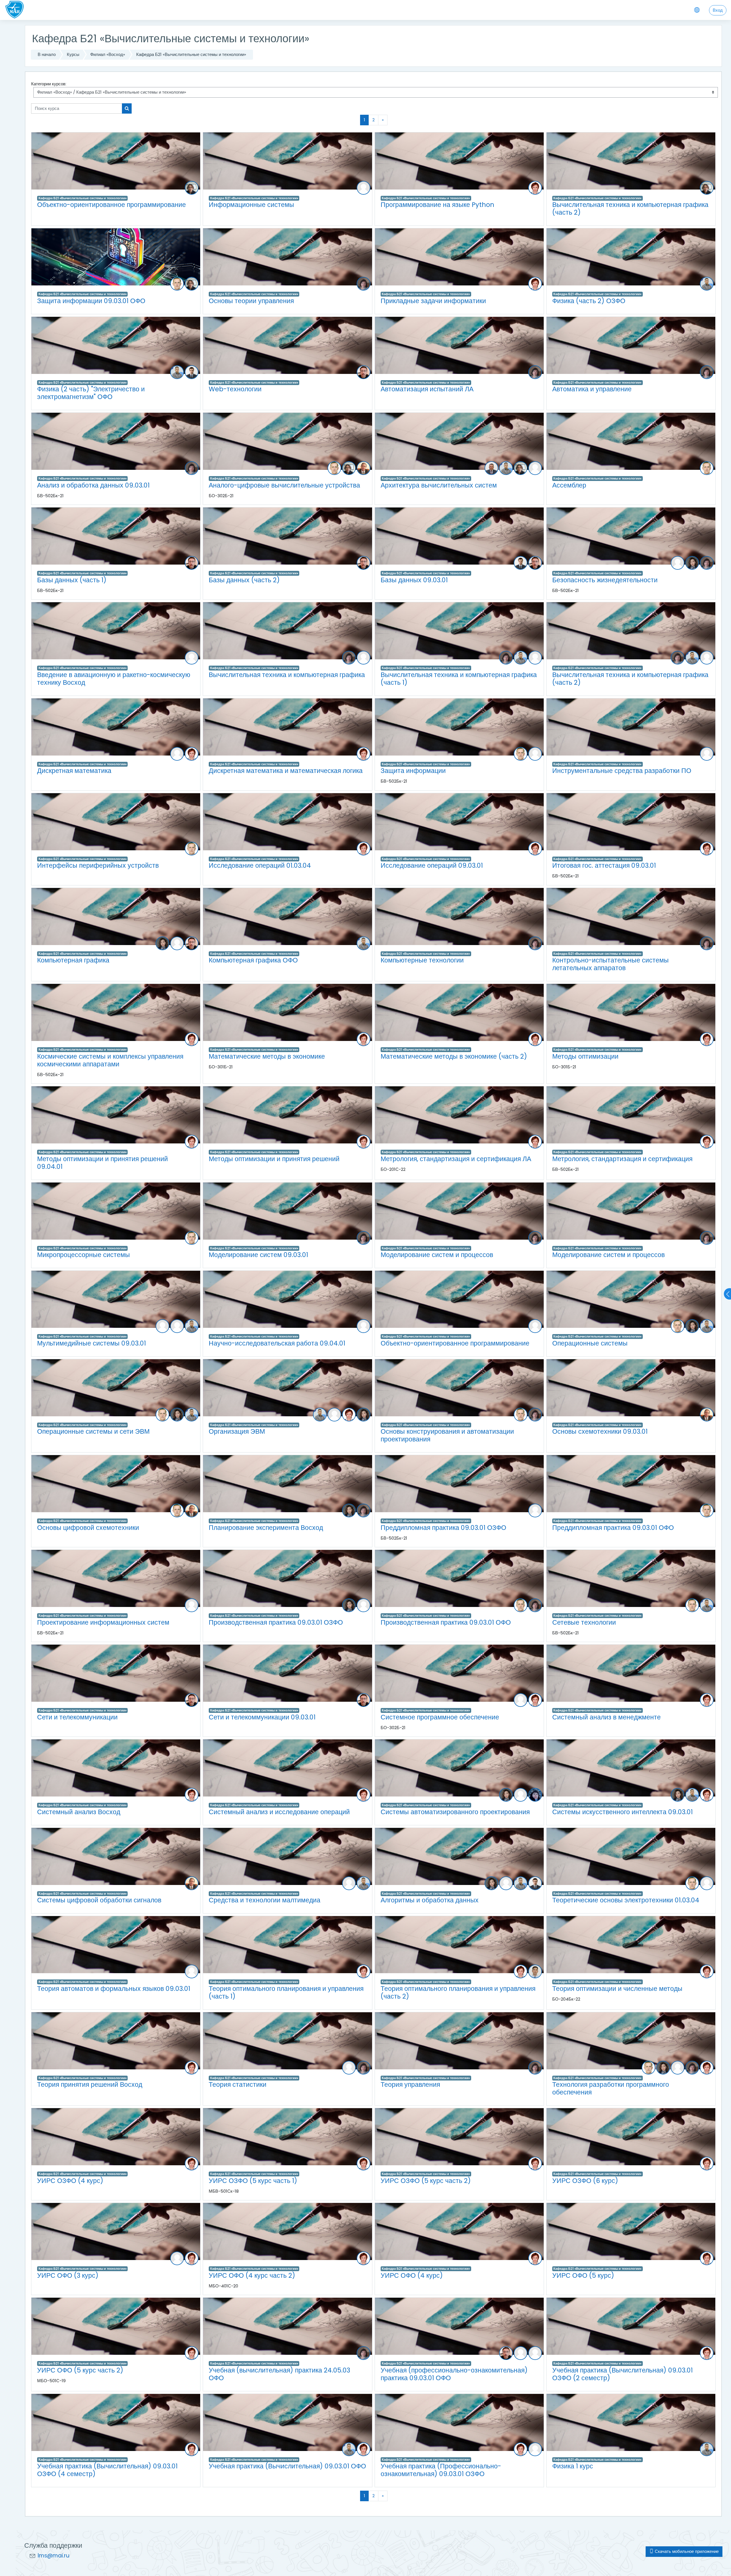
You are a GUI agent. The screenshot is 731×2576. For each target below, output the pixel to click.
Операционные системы (590, 1343)
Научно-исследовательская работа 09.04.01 (277, 1343)
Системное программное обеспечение (440, 1717)
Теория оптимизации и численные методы (617, 1989)
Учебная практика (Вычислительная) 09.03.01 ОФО (287, 2466)
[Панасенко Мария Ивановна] (521, 2353)
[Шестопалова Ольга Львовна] (535, 188)
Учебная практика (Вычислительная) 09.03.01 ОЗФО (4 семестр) (107, 2470)
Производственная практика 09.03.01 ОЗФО (276, 1622)
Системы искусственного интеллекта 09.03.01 (622, 1812)
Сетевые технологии (584, 1622)
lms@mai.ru (54, 2556)
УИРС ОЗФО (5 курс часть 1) (253, 2181)
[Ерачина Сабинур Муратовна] (692, 563)
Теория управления (410, 2084)
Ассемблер (569, 485)
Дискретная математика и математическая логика (286, 771)
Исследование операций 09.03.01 (432, 865)
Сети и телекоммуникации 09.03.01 (262, 1717)
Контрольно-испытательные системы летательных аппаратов (610, 964)
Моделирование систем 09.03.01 (258, 1255)
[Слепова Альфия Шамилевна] (535, 468)
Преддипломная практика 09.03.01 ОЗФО (443, 1528)
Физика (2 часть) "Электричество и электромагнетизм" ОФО (91, 393)
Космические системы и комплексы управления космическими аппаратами (110, 1060)
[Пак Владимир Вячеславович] (364, 372)
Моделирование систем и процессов (437, 1255)
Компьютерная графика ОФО (253, 960)
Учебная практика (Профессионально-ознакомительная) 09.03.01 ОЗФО (441, 2470)
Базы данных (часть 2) (244, 580)
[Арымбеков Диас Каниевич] (535, 1971)
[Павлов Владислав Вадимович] (192, 188)
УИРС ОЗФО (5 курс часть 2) (426, 2181)
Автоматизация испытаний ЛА (427, 389)
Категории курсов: (49, 84)
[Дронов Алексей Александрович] (177, 284)
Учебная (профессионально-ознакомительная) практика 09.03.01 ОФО (454, 2374)
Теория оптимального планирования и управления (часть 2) (458, 1992)
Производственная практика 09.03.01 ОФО (446, 1622)
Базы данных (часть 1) (72, 580)
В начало (47, 54)
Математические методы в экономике (267, 1056)
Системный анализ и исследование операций (279, 1812)
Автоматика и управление (592, 389)
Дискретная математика (74, 771)
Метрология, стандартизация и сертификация (622, 1159)
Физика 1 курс (573, 2466)
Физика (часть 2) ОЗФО (589, 301)
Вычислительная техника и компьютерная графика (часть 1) (459, 679)
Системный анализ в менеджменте (607, 1717)
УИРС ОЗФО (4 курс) (70, 2181)
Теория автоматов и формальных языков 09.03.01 (114, 1989)
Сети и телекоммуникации (77, 1717)
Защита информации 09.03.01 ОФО (91, 301)
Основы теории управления (251, 301)
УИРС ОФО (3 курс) (68, 2275)
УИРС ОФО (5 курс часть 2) (80, 2370)
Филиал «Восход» (108, 54)
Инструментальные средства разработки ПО (622, 771)
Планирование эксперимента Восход (266, 1528)
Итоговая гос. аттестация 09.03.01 (604, 865)
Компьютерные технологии (422, 960)
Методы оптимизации (585, 1056)
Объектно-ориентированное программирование (112, 205)
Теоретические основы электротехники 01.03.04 (626, 1900)
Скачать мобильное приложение (686, 2551)
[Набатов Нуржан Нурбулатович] (707, 284)
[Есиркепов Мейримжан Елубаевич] (162, 1326)
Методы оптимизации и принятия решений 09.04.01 (103, 1163)
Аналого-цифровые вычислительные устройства (284, 485)
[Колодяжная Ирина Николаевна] (192, 658)
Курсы (73, 54)
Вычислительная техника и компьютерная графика (287, 675)
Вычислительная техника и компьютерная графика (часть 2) (630, 209)
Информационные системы (251, 205)
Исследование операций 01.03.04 (260, 865)
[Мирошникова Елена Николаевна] (364, 284)
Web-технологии (235, 389)
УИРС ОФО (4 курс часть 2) (252, 2275)
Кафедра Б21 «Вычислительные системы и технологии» (191, 54)
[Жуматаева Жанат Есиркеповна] (364, 188)
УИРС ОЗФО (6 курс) (585, 2181)
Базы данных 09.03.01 (414, 580)
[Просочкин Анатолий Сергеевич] (364, 468)
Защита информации (413, 771)
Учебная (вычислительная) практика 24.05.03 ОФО (279, 2374)
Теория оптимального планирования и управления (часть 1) (286, 1992)
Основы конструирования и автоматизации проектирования (447, 1435)
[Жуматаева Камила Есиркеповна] (535, 1795)
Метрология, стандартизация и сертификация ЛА (456, 1159)
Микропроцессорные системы (84, 1255)
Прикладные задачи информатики (433, 301)
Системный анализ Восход (79, 1812)
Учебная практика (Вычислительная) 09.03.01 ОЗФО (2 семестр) (622, 2374)
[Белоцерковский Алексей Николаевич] (491, 468)
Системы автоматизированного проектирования (455, 1812)
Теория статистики (238, 2084)
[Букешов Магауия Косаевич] (678, 563)
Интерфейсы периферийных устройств (98, 865)
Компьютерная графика (73, 960)
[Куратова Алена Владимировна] (177, 943)
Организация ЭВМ (237, 1431)
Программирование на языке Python (437, 205)
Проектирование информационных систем (103, 1622)
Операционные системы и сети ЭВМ (93, 1431)
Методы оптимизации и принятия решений (274, 1159)
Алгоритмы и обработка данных (430, 1900)
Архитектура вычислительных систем (439, 485)
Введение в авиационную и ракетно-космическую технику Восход (114, 679)
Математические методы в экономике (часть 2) (454, 1056)
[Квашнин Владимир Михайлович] (192, 372)
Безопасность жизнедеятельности (605, 580)
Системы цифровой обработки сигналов (99, 1900)
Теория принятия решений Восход (90, 2084)
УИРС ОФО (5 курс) (583, 2275)
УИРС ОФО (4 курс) (412, 2275)
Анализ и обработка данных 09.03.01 (93, 485)
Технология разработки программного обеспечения (611, 2088)
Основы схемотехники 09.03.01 (600, 1431)
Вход (718, 10)
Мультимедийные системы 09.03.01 (92, 1343)
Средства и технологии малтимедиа (265, 1900)
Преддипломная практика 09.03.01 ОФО (613, 1528)
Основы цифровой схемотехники (88, 1528)
